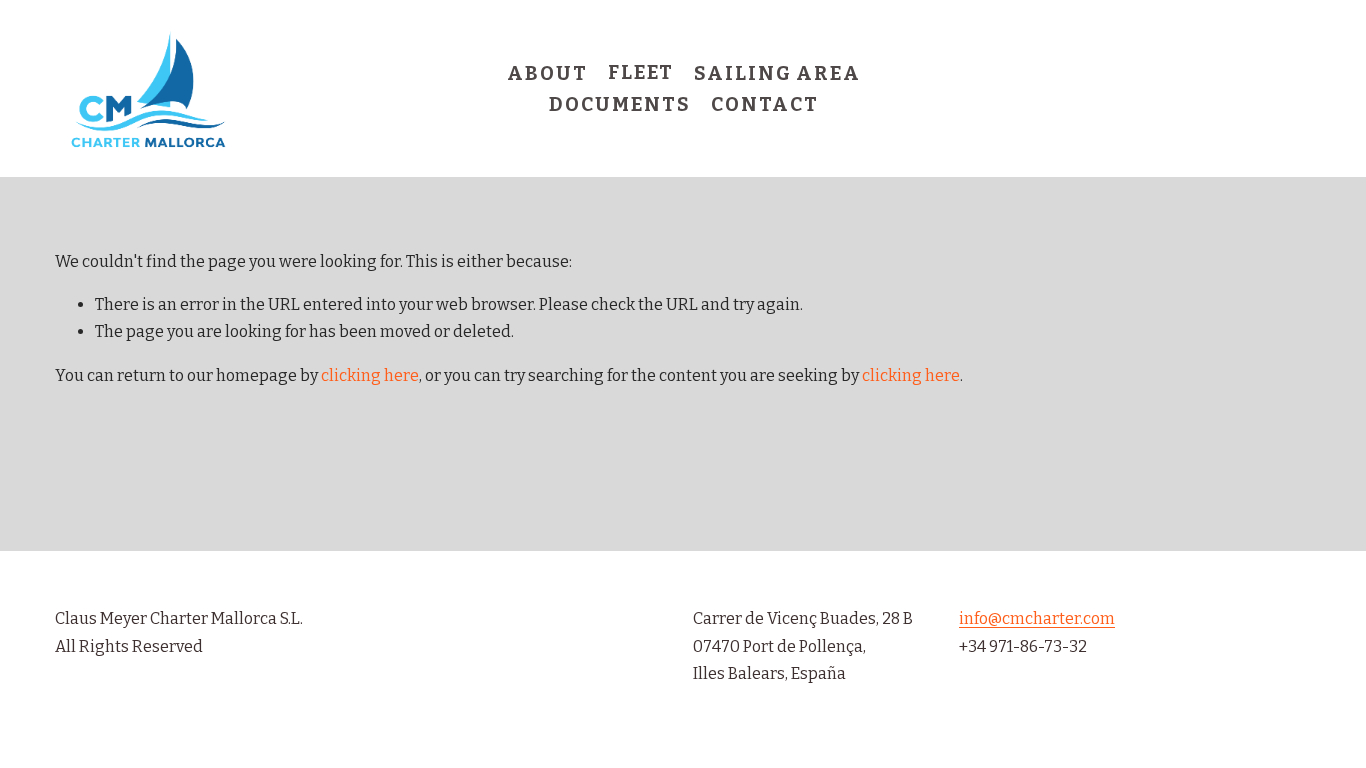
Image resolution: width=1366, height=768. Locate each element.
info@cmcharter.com (1037, 618)
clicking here (370, 375)
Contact (764, 104)
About (547, 73)
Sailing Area (777, 73)
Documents (619, 104)
